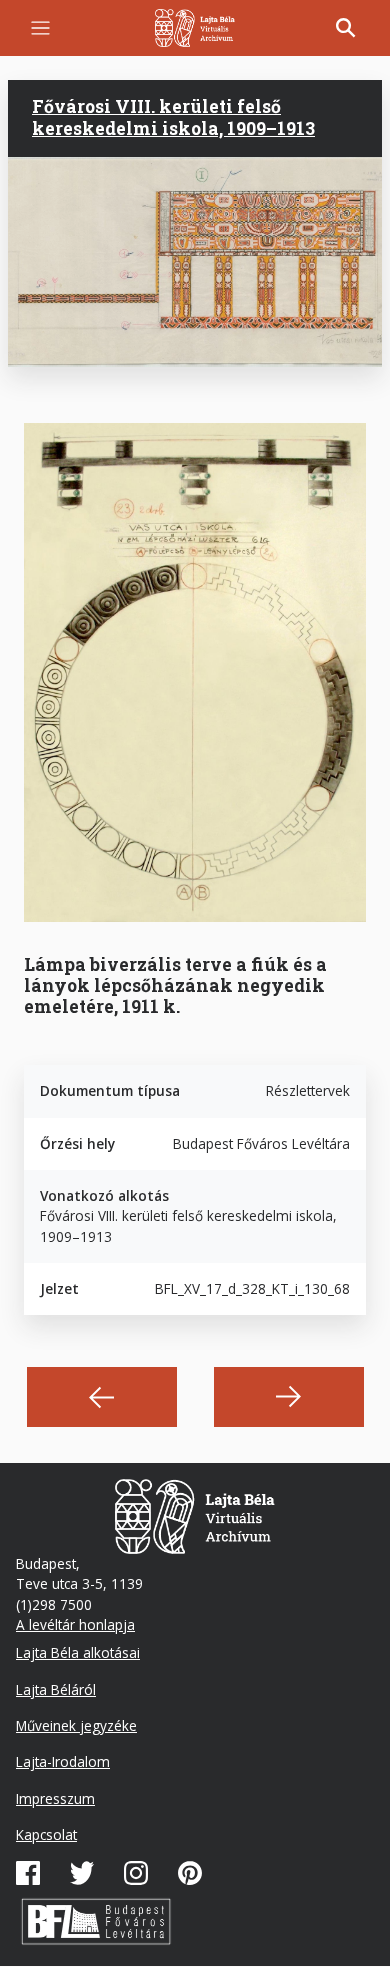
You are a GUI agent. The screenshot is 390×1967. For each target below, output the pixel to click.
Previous (102, 1397)
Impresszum (55, 1798)
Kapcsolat (46, 1834)
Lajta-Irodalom (63, 1761)
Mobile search (346, 28)
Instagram (136, 1873)
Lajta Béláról (56, 1689)
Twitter (82, 1873)
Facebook (28, 1873)
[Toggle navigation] (40, 28)
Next (289, 1397)
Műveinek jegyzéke (76, 1725)
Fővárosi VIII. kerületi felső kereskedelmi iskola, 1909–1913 (173, 117)
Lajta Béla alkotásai (78, 1652)
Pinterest (190, 1873)
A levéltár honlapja (75, 1624)
